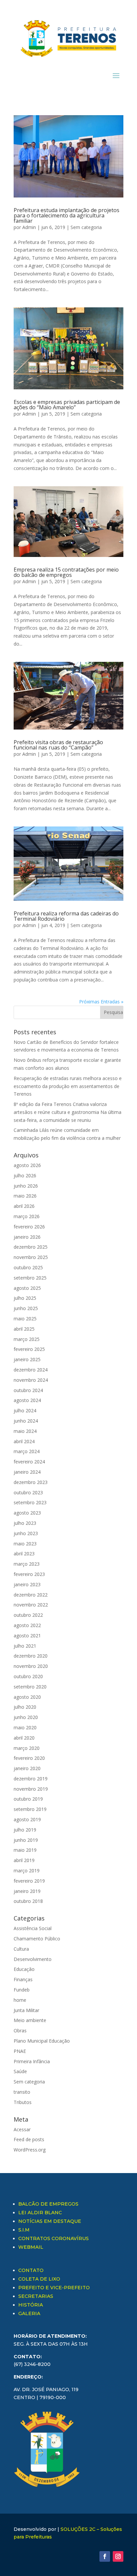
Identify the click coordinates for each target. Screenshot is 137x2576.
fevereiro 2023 (29, 1574)
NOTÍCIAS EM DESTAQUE (50, 2221)
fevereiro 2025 (29, 1349)
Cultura (21, 1949)
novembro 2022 (31, 1605)
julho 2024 (25, 1410)
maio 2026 (25, 1196)
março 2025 (27, 1339)
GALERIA (29, 2313)
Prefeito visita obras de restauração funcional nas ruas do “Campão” (58, 745)
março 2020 (27, 1748)
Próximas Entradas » (101, 1002)
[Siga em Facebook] (105, 2556)
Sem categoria (86, 227)
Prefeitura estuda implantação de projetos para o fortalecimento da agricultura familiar (67, 215)
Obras (20, 2030)
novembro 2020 (31, 1666)
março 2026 (27, 1216)
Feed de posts (29, 2139)
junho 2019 (26, 1840)
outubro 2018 (28, 1901)
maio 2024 (25, 1431)
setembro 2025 (30, 1278)
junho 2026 (26, 1186)
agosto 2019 (27, 1819)
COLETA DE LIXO (39, 2279)
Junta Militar (26, 2010)
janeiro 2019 (27, 1891)
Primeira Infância (32, 2061)
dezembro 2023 (31, 1482)
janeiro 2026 (27, 1237)
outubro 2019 (28, 1799)
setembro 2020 (30, 1687)
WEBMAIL (31, 2247)
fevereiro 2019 (29, 1881)
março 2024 (27, 1451)
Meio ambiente (30, 2020)
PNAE (20, 2051)
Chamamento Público (37, 1939)
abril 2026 (24, 1206)
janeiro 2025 (27, 1359)
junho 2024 (26, 1421)
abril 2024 (24, 1441)
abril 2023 (24, 1554)
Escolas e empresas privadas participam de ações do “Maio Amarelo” (67, 405)
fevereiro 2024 (29, 1462)
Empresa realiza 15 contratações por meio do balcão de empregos (66, 572)
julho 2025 (25, 1298)
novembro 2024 (31, 1380)
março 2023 (27, 1564)
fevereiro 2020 (29, 1758)
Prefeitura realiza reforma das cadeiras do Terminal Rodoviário (66, 916)
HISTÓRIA (31, 2305)
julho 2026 (25, 1175)
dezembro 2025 (31, 1247)
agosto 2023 (27, 1513)
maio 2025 (25, 1319)
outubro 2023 (28, 1492)
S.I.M (24, 2230)
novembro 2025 (31, 1257)
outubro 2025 (28, 1267)
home (20, 2000)
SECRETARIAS (36, 2296)
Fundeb (22, 1990)
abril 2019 (24, 1860)
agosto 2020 (27, 1697)
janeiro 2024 (27, 1472)
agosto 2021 (27, 1636)
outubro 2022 (28, 1615)
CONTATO (31, 2270)
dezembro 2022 (31, 1595)
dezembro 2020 (31, 1656)
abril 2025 (24, 1329)
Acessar (22, 2129)
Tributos (23, 2102)
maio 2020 (25, 1727)
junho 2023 (26, 1533)
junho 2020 (26, 1717)
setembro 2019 (30, 1809)
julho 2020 (25, 1707)
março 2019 (27, 1871)
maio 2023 (25, 1544)
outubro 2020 (28, 1676)
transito (22, 2092)
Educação (24, 1969)
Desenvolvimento (33, 1959)
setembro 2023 (30, 1502)
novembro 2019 (31, 1789)
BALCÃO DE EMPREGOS (48, 2204)
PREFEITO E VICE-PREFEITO (54, 2288)
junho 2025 (26, 1308)
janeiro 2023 (27, 1584)
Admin (29, 227)
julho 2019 (25, 1830)
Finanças (23, 1979)
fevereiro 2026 (29, 1227)
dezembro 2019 (31, 1779)
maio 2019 (25, 1850)
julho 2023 (25, 1523)
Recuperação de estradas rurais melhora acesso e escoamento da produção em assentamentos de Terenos (68, 1086)
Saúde (20, 2071)
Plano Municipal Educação (42, 2041)
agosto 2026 (27, 1165)
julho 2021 (25, 1646)
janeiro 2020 (27, 1768)
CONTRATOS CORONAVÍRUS (54, 2238)
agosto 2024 (27, 1400)
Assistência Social (33, 1928)
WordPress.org (30, 2150)
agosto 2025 (27, 1288)
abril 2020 (24, 1738)
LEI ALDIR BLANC (40, 2213)
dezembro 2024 (31, 1370)
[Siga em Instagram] (118, 2556)
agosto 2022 (27, 1625)
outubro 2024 (28, 1390)
